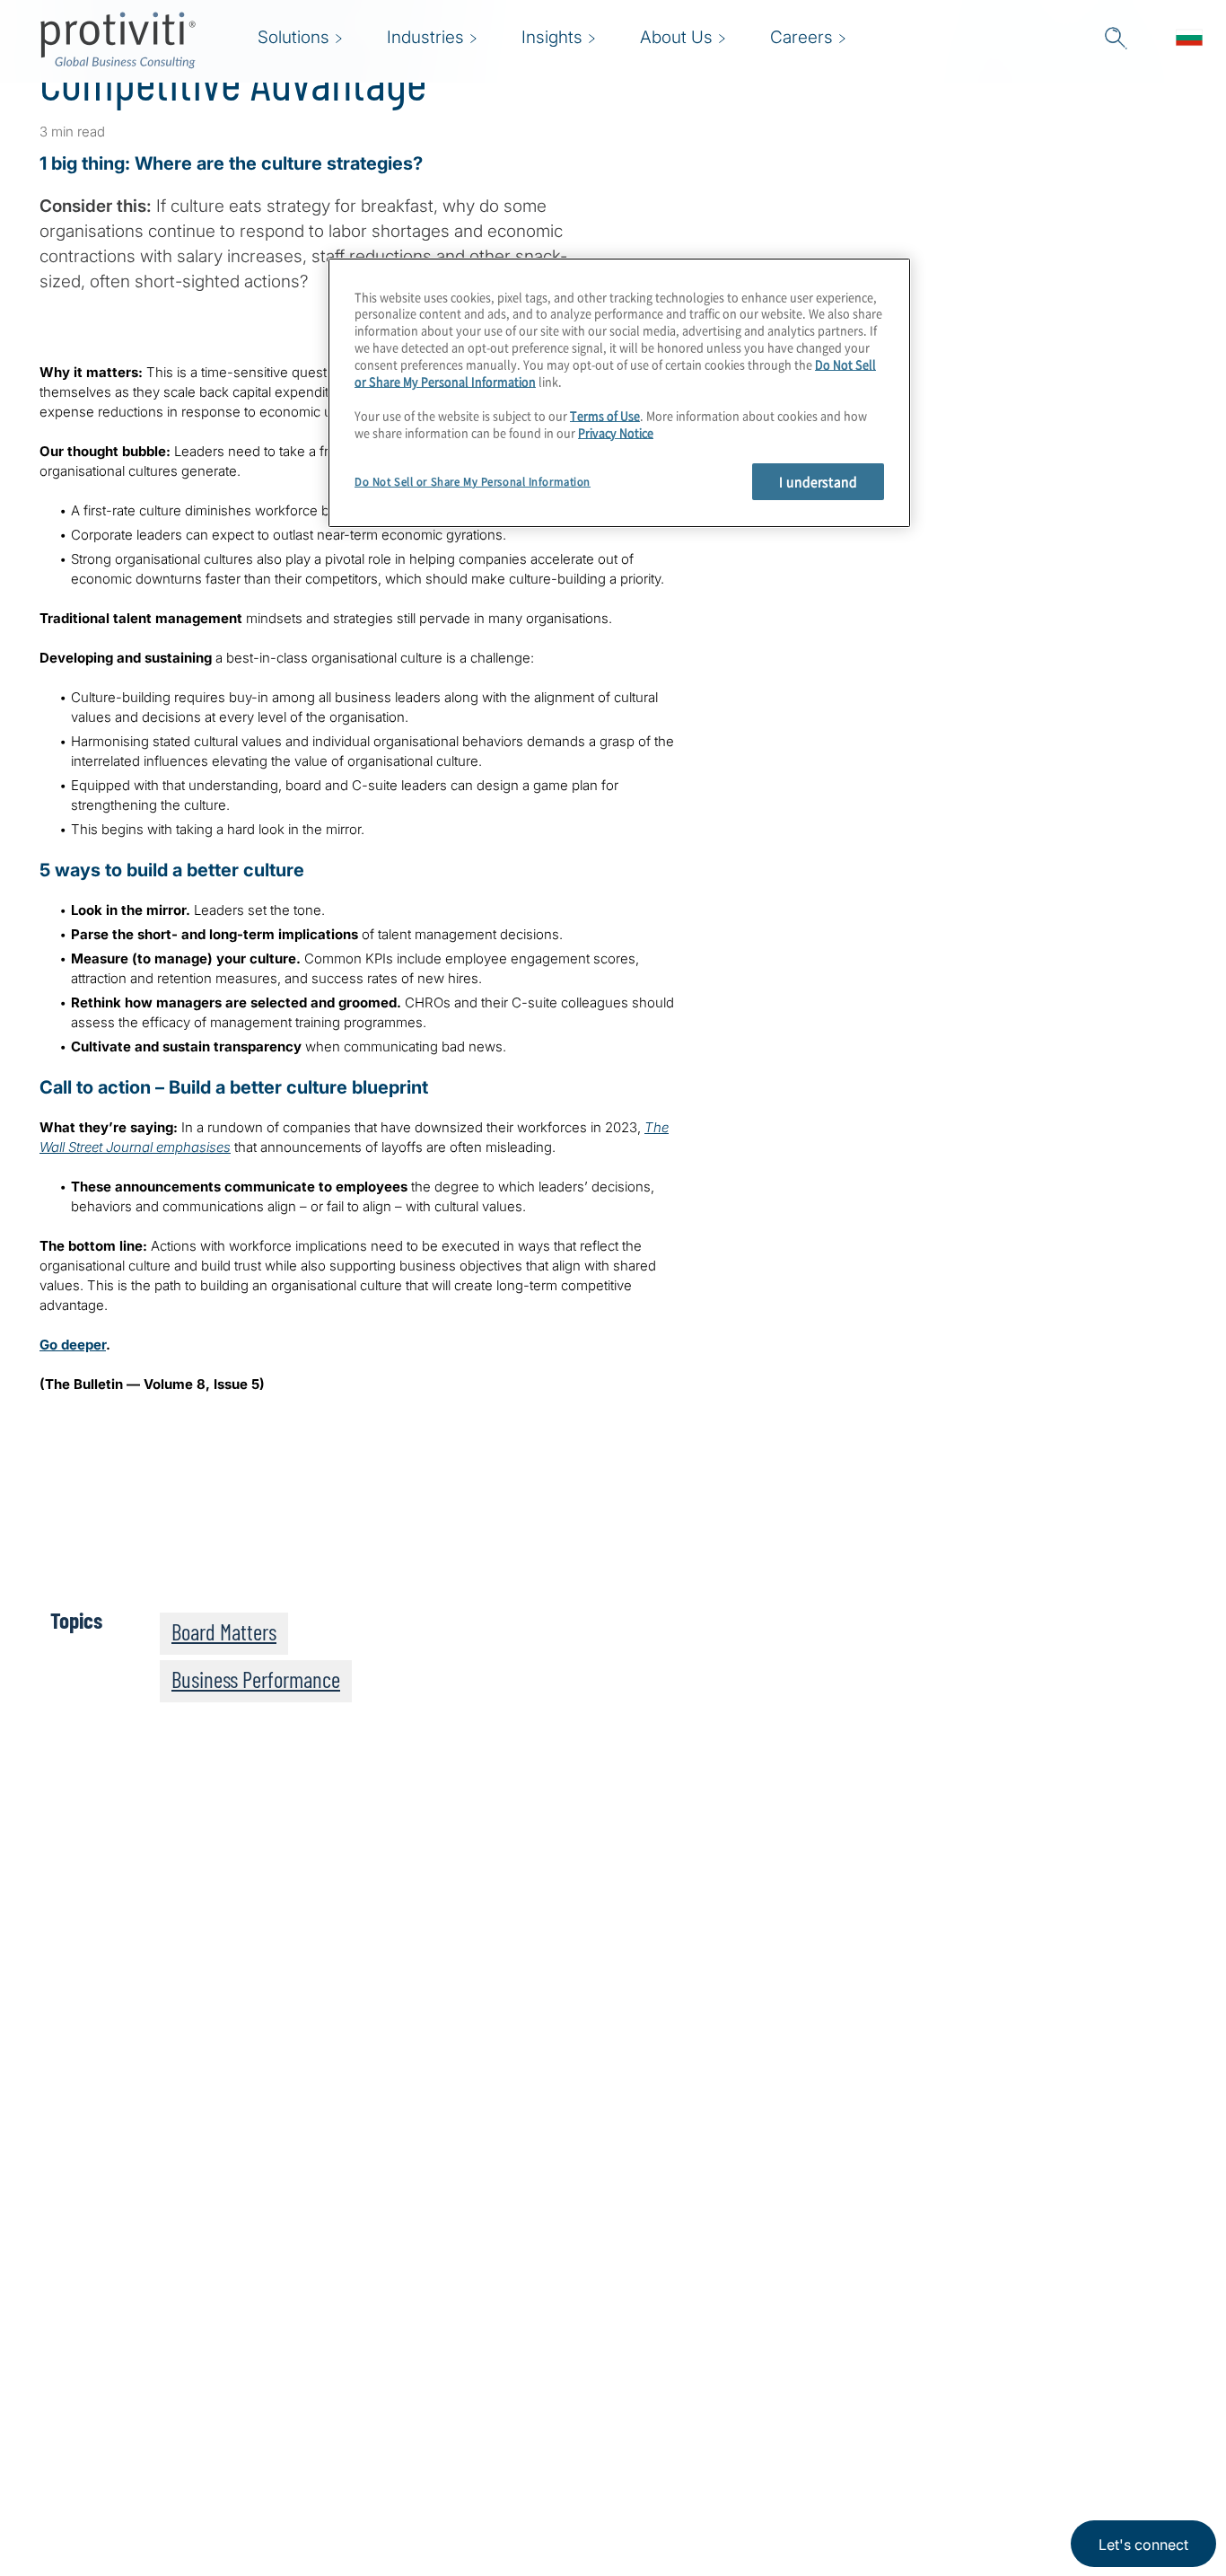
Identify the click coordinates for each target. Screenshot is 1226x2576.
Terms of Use (605, 415)
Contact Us (361, 2444)
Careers (349, 2393)
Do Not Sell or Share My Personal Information (473, 482)
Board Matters (224, 1631)
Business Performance (256, 1679)
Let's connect (1143, 2545)
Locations (356, 2496)
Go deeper (73, 1345)
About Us (355, 2342)
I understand (818, 481)
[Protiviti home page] (136, 2365)
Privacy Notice (616, 432)
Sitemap (462, 2342)
